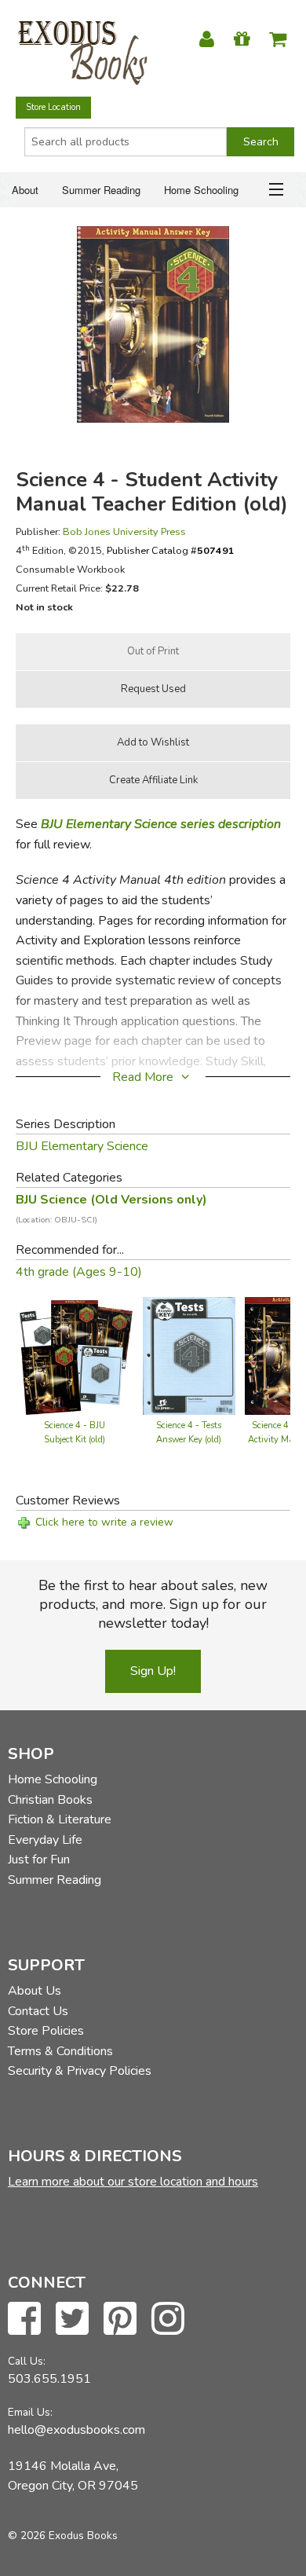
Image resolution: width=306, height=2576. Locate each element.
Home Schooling (201, 190)
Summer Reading (101, 190)
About (25, 190)
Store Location (53, 107)
